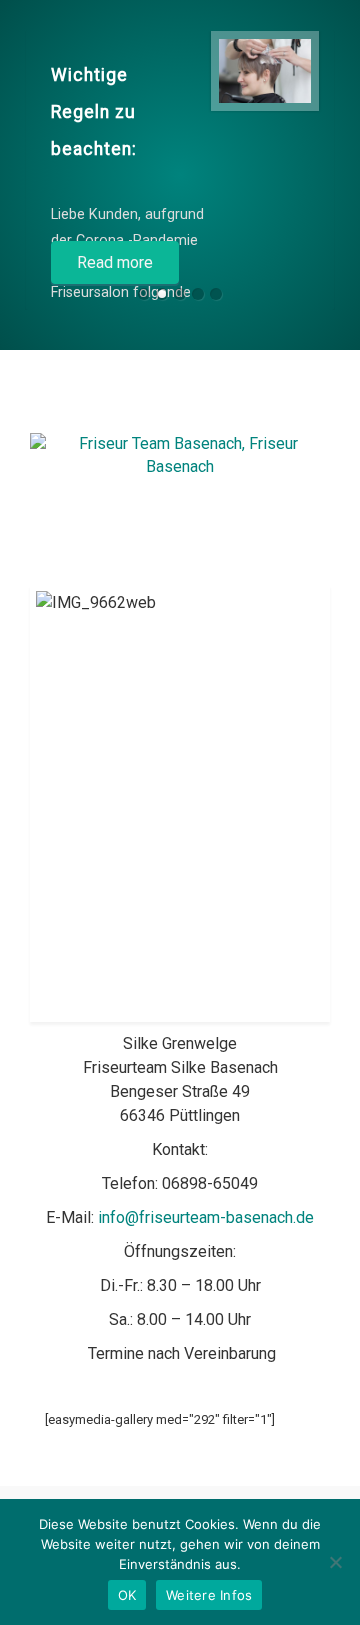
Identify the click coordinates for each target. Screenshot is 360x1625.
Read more (115, 262)
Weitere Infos (209, 1595)
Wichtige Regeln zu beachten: (94, 112)
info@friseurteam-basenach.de (206, 1217)
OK (127, 1595)
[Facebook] (199, 404)
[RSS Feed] (161, 404)
